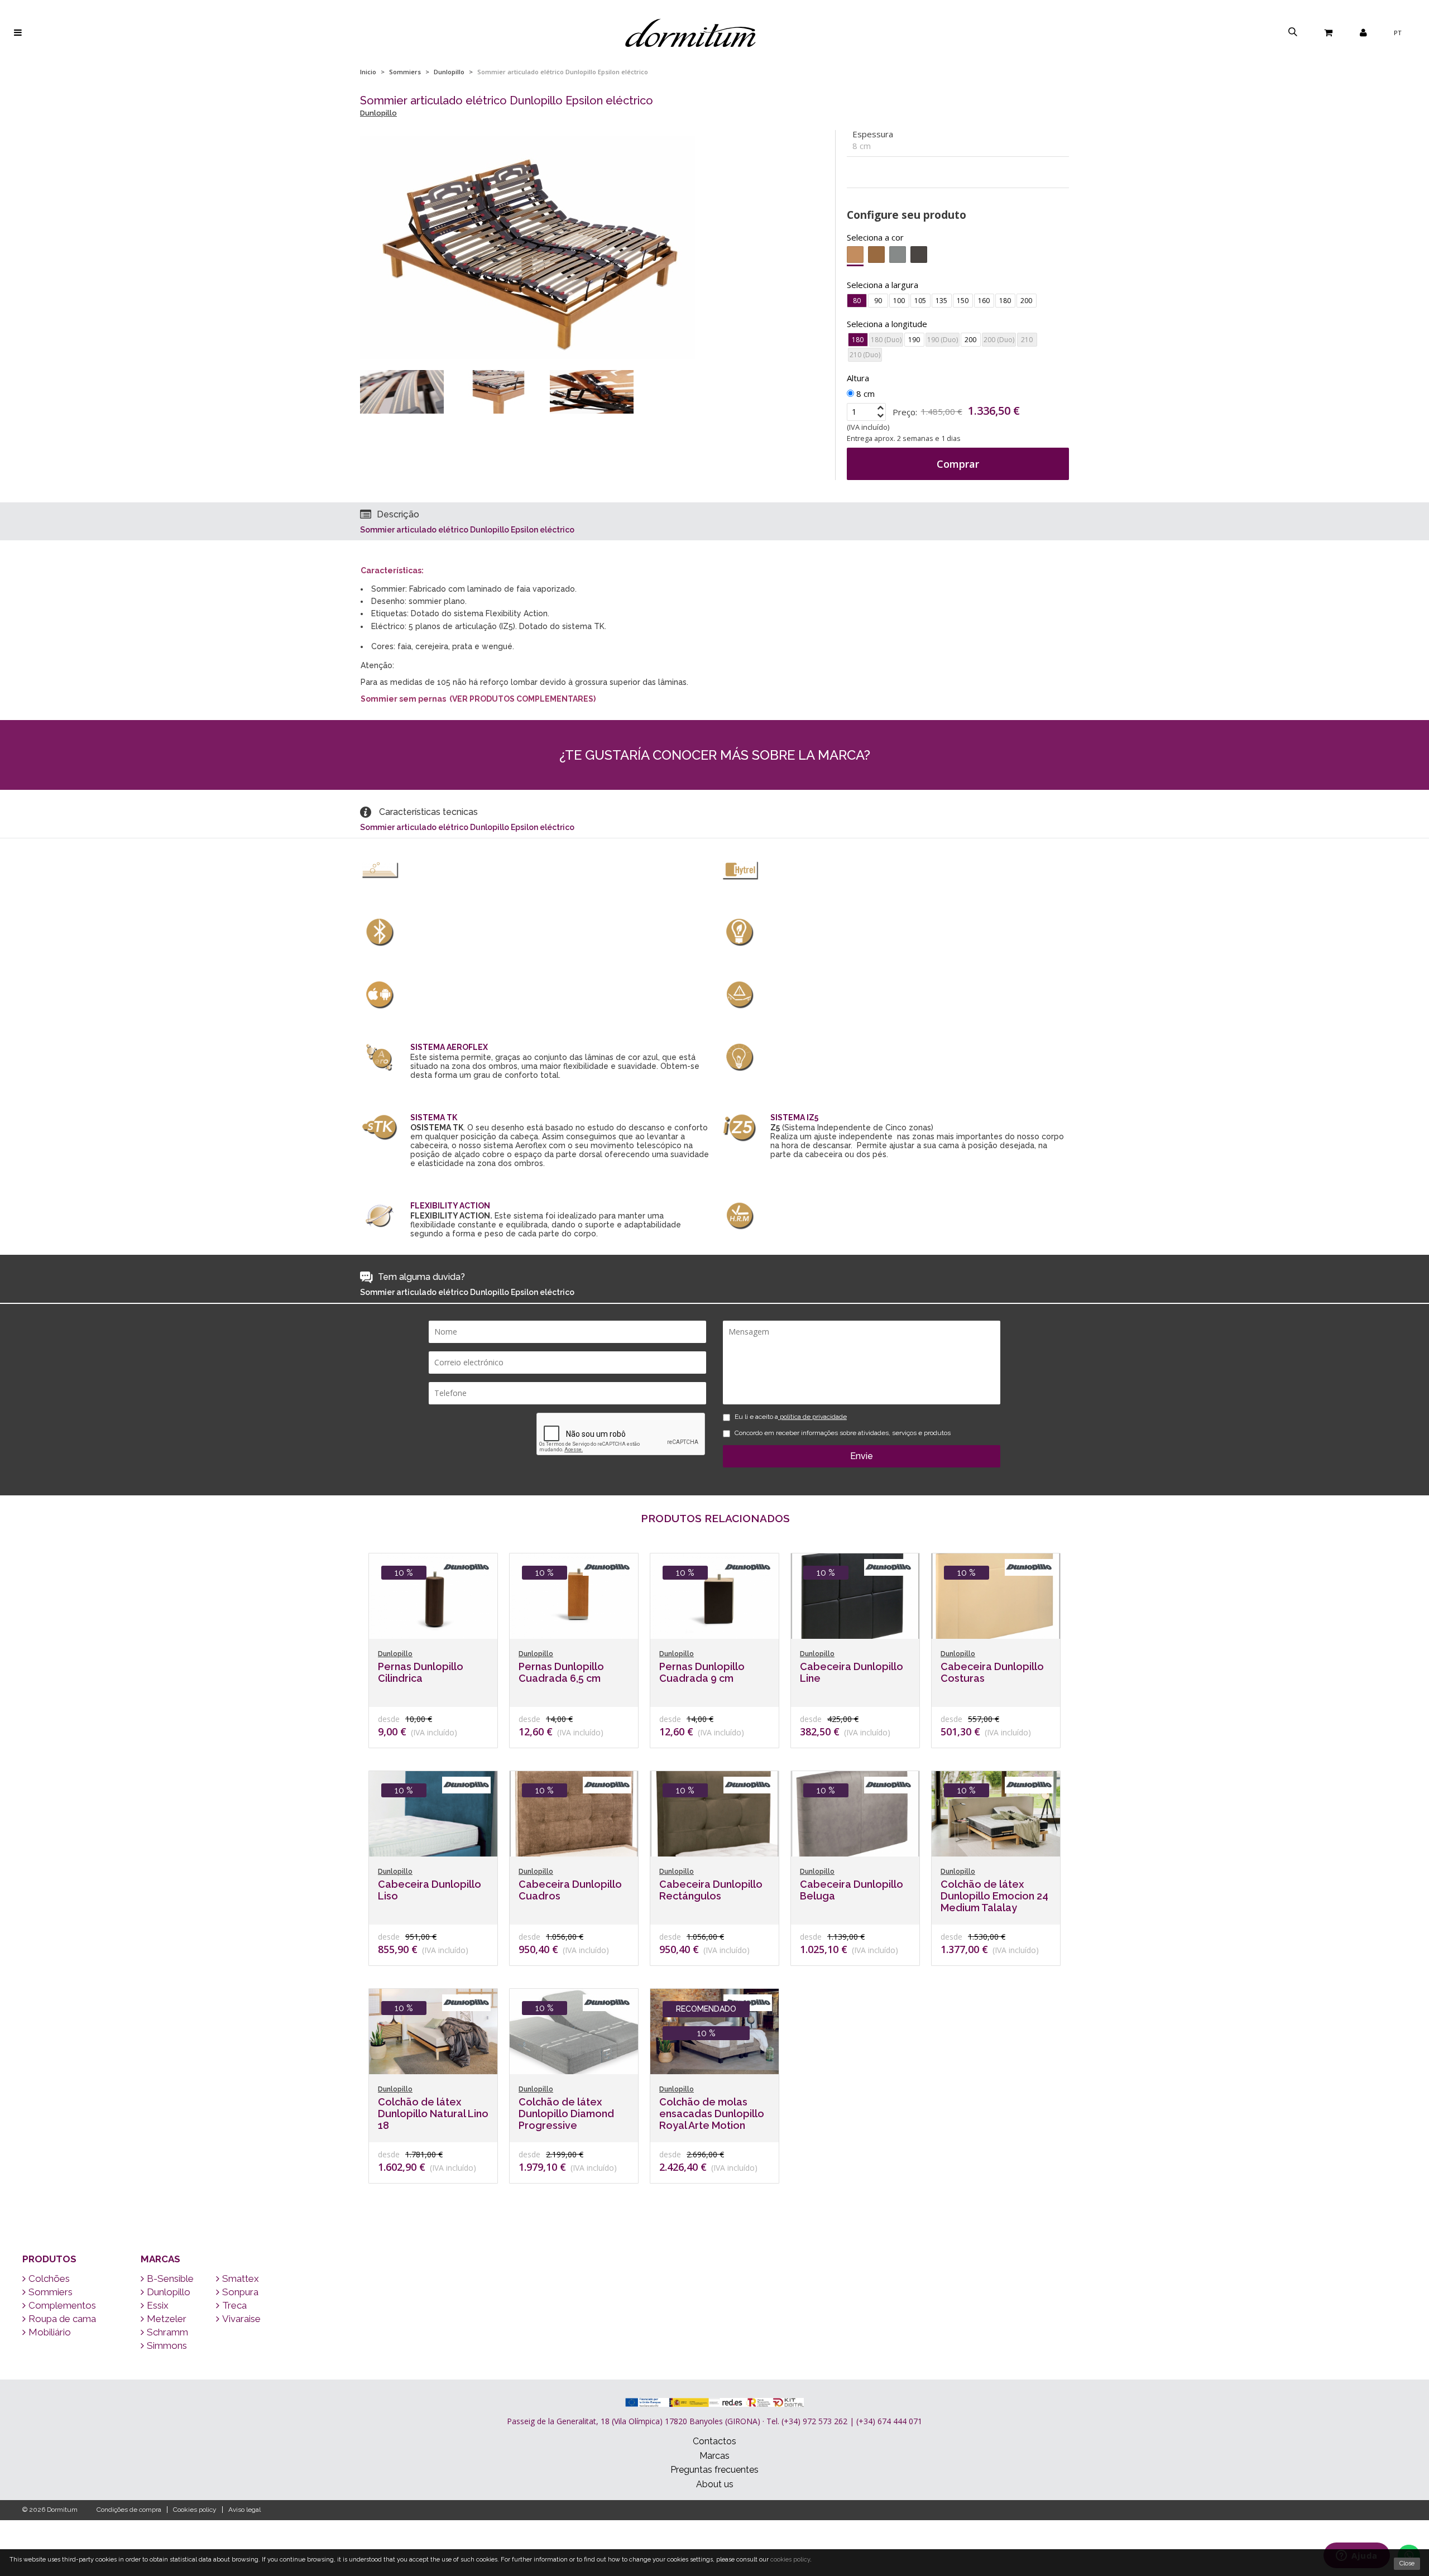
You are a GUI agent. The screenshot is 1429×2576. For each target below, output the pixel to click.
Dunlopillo (449, 72)
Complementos (62, 2305)
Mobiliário (50, 2332)
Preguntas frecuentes (714, 2470)
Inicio (368, 72)
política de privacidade (812, 1417)
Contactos (714, 2441)
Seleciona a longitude (887, 324)
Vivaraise (241, 2319)
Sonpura (240, 2292)
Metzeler (167, 2319)
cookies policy (790, 2560)
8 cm (864, 394)
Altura (858, 378)
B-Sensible (170, 2278)
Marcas (160, 2259)
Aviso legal (244, 2510)
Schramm (167, 2332)
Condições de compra (129, 2510)
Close (1407, 2563)
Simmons (167, 2345)
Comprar (958, 464)
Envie (862, 1456)
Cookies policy (195, 2510)
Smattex (241, 2278)
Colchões (49, 2278)
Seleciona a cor (875, 237)
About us (715, 2484)
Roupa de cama (62, 2319)
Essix (158, 2305)
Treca (234, 2305)
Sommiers (405, 72)
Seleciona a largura (883, 285)
